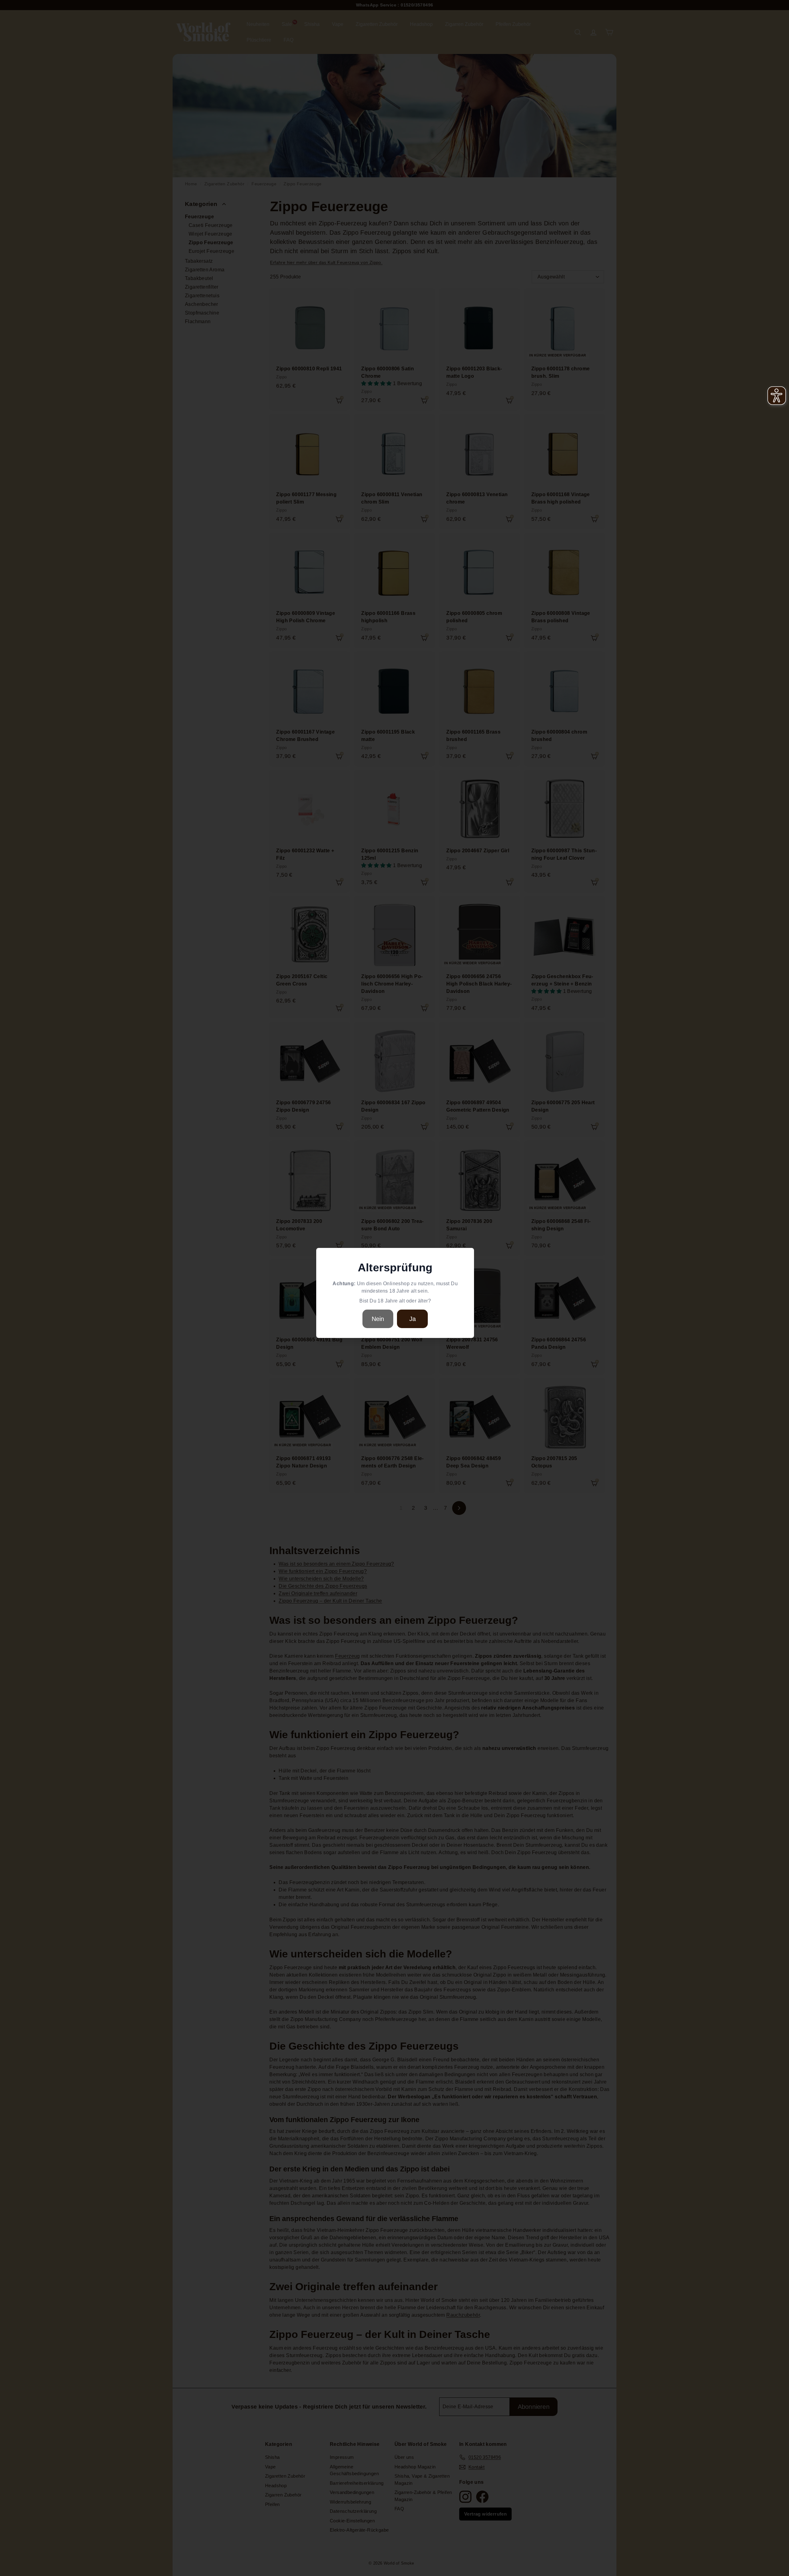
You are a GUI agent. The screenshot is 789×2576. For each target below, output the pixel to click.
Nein (378, 1319)
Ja (413, 1319)
